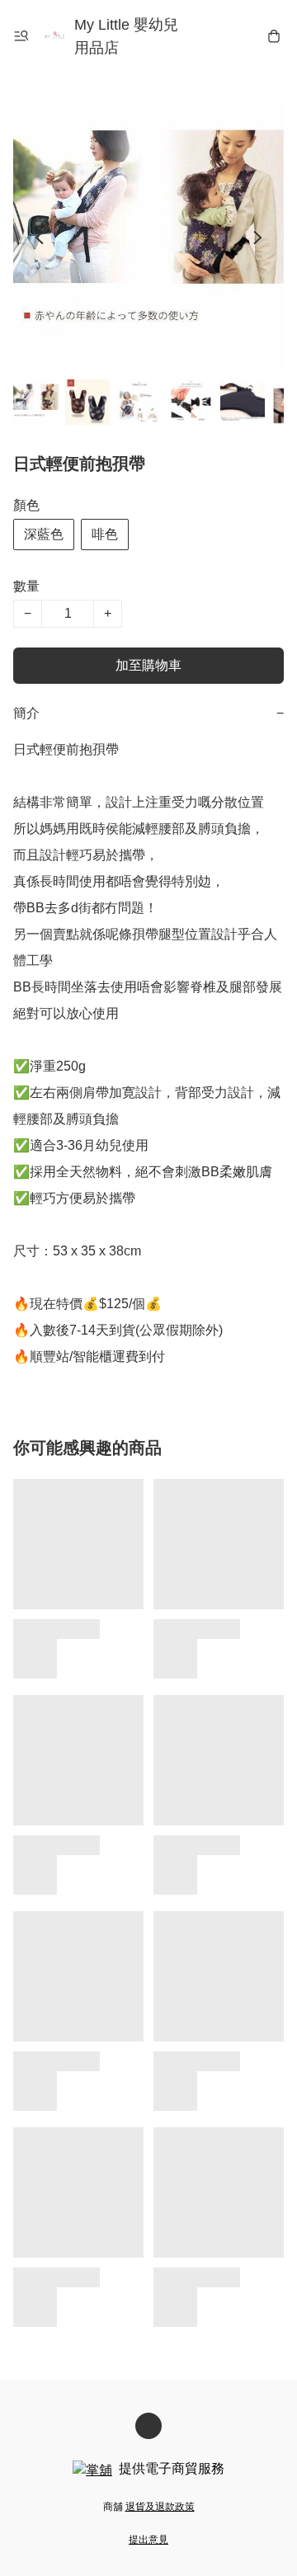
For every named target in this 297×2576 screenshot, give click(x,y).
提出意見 (148, 2540)
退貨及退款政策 (160, 2507)
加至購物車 (148, 665)
